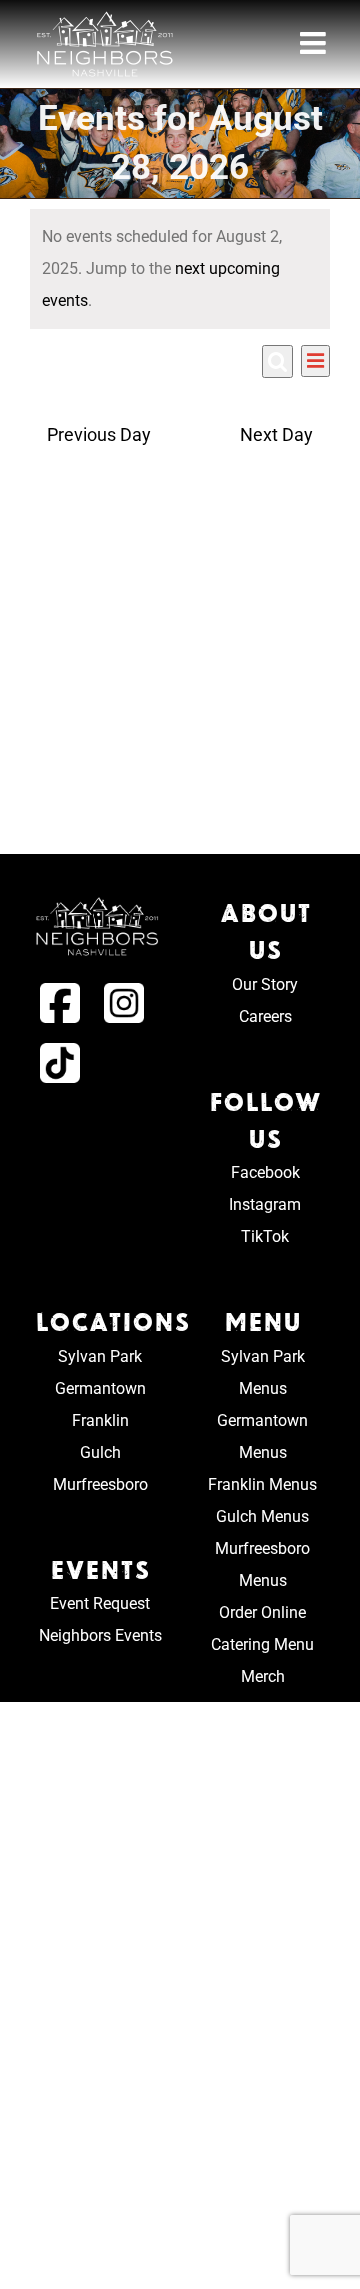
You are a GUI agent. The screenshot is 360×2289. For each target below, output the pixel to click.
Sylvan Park (100, 1356)
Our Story (265, 984)
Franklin (100, 1420)
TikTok (265, 1236)
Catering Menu (262, 1644)
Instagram (265, 1204)
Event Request (100, 1603)
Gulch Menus (262, 1516)
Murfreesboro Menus (262, 1564)
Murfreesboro (100, 1484)
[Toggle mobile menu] (315, 43)
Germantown (100, 1388)
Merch (263, 1676)
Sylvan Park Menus (263, 1372)
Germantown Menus (262, 1436)
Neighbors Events (100, 1635)
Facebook (265, 1172)
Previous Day (98, 435)
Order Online (262, 1612)
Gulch (100, 1452)
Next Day (276, 435)
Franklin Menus (262, 1484)
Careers (265, 1016)
